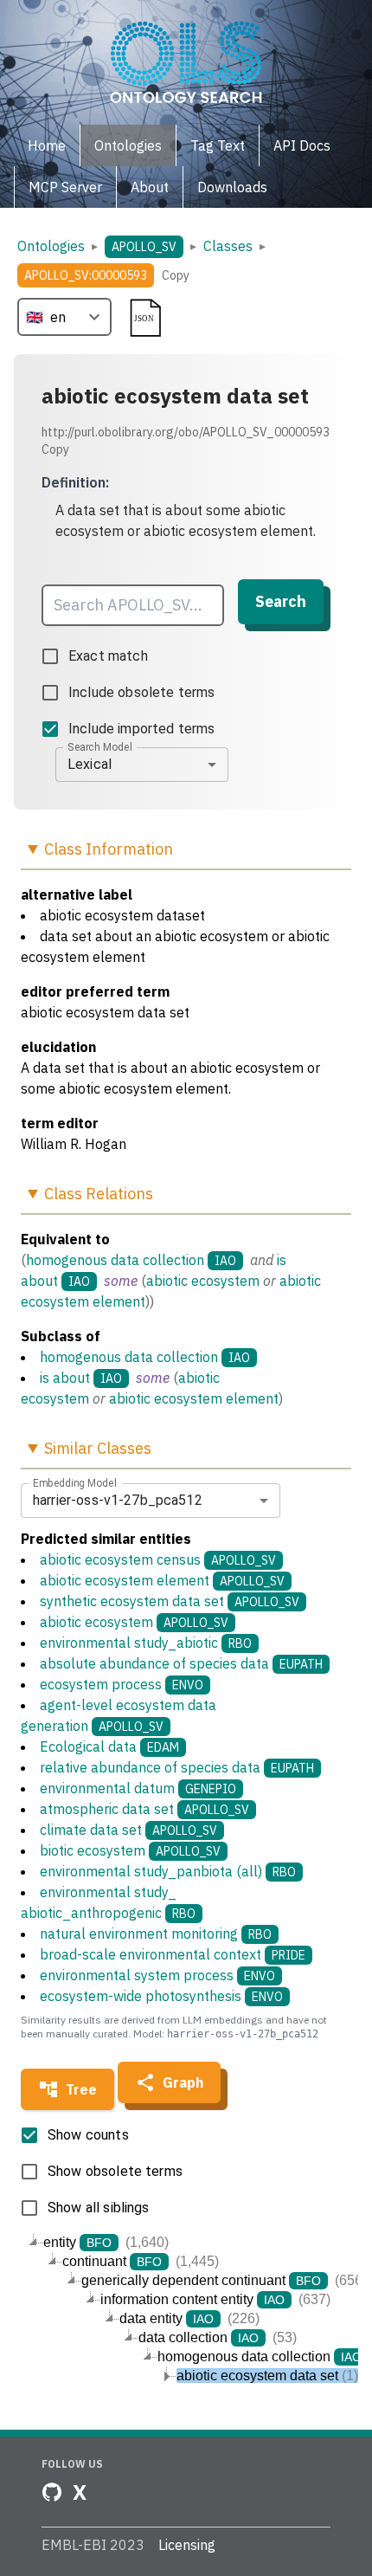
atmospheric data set (144, 1809)
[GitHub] (52, 2492)
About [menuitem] (150, 187)
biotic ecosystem (130, 1850)
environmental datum (138, 1788)
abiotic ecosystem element (194, 1398)
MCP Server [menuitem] (65, 187)
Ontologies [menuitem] (128, 145)
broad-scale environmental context (173, 1954)
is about (65, 1378)
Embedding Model (75, 1482)
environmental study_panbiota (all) (168, 1871)
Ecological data (109, 1746)
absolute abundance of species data (181, 1663)
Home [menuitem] (47, 145)
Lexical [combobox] (90, 764)
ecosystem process (122, 1684)
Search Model (100, 746)
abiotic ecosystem (203, 1281)
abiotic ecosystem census (158, 1559)
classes (228, 246)
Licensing (187, 2545)
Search (281, 601)
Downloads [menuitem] (232, 187)
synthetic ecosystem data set (170, 1601)
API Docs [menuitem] (302, 145)
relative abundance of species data (177, 1767)
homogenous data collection (115, 1260)
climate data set (128, 1830)
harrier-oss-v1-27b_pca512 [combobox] (118, 1500)
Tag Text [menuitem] (218, 145)
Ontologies (51, 246)
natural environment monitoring (156, 1934)
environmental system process (157, 1975)
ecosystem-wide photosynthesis (161, 1996)
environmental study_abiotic (146, 1643)
